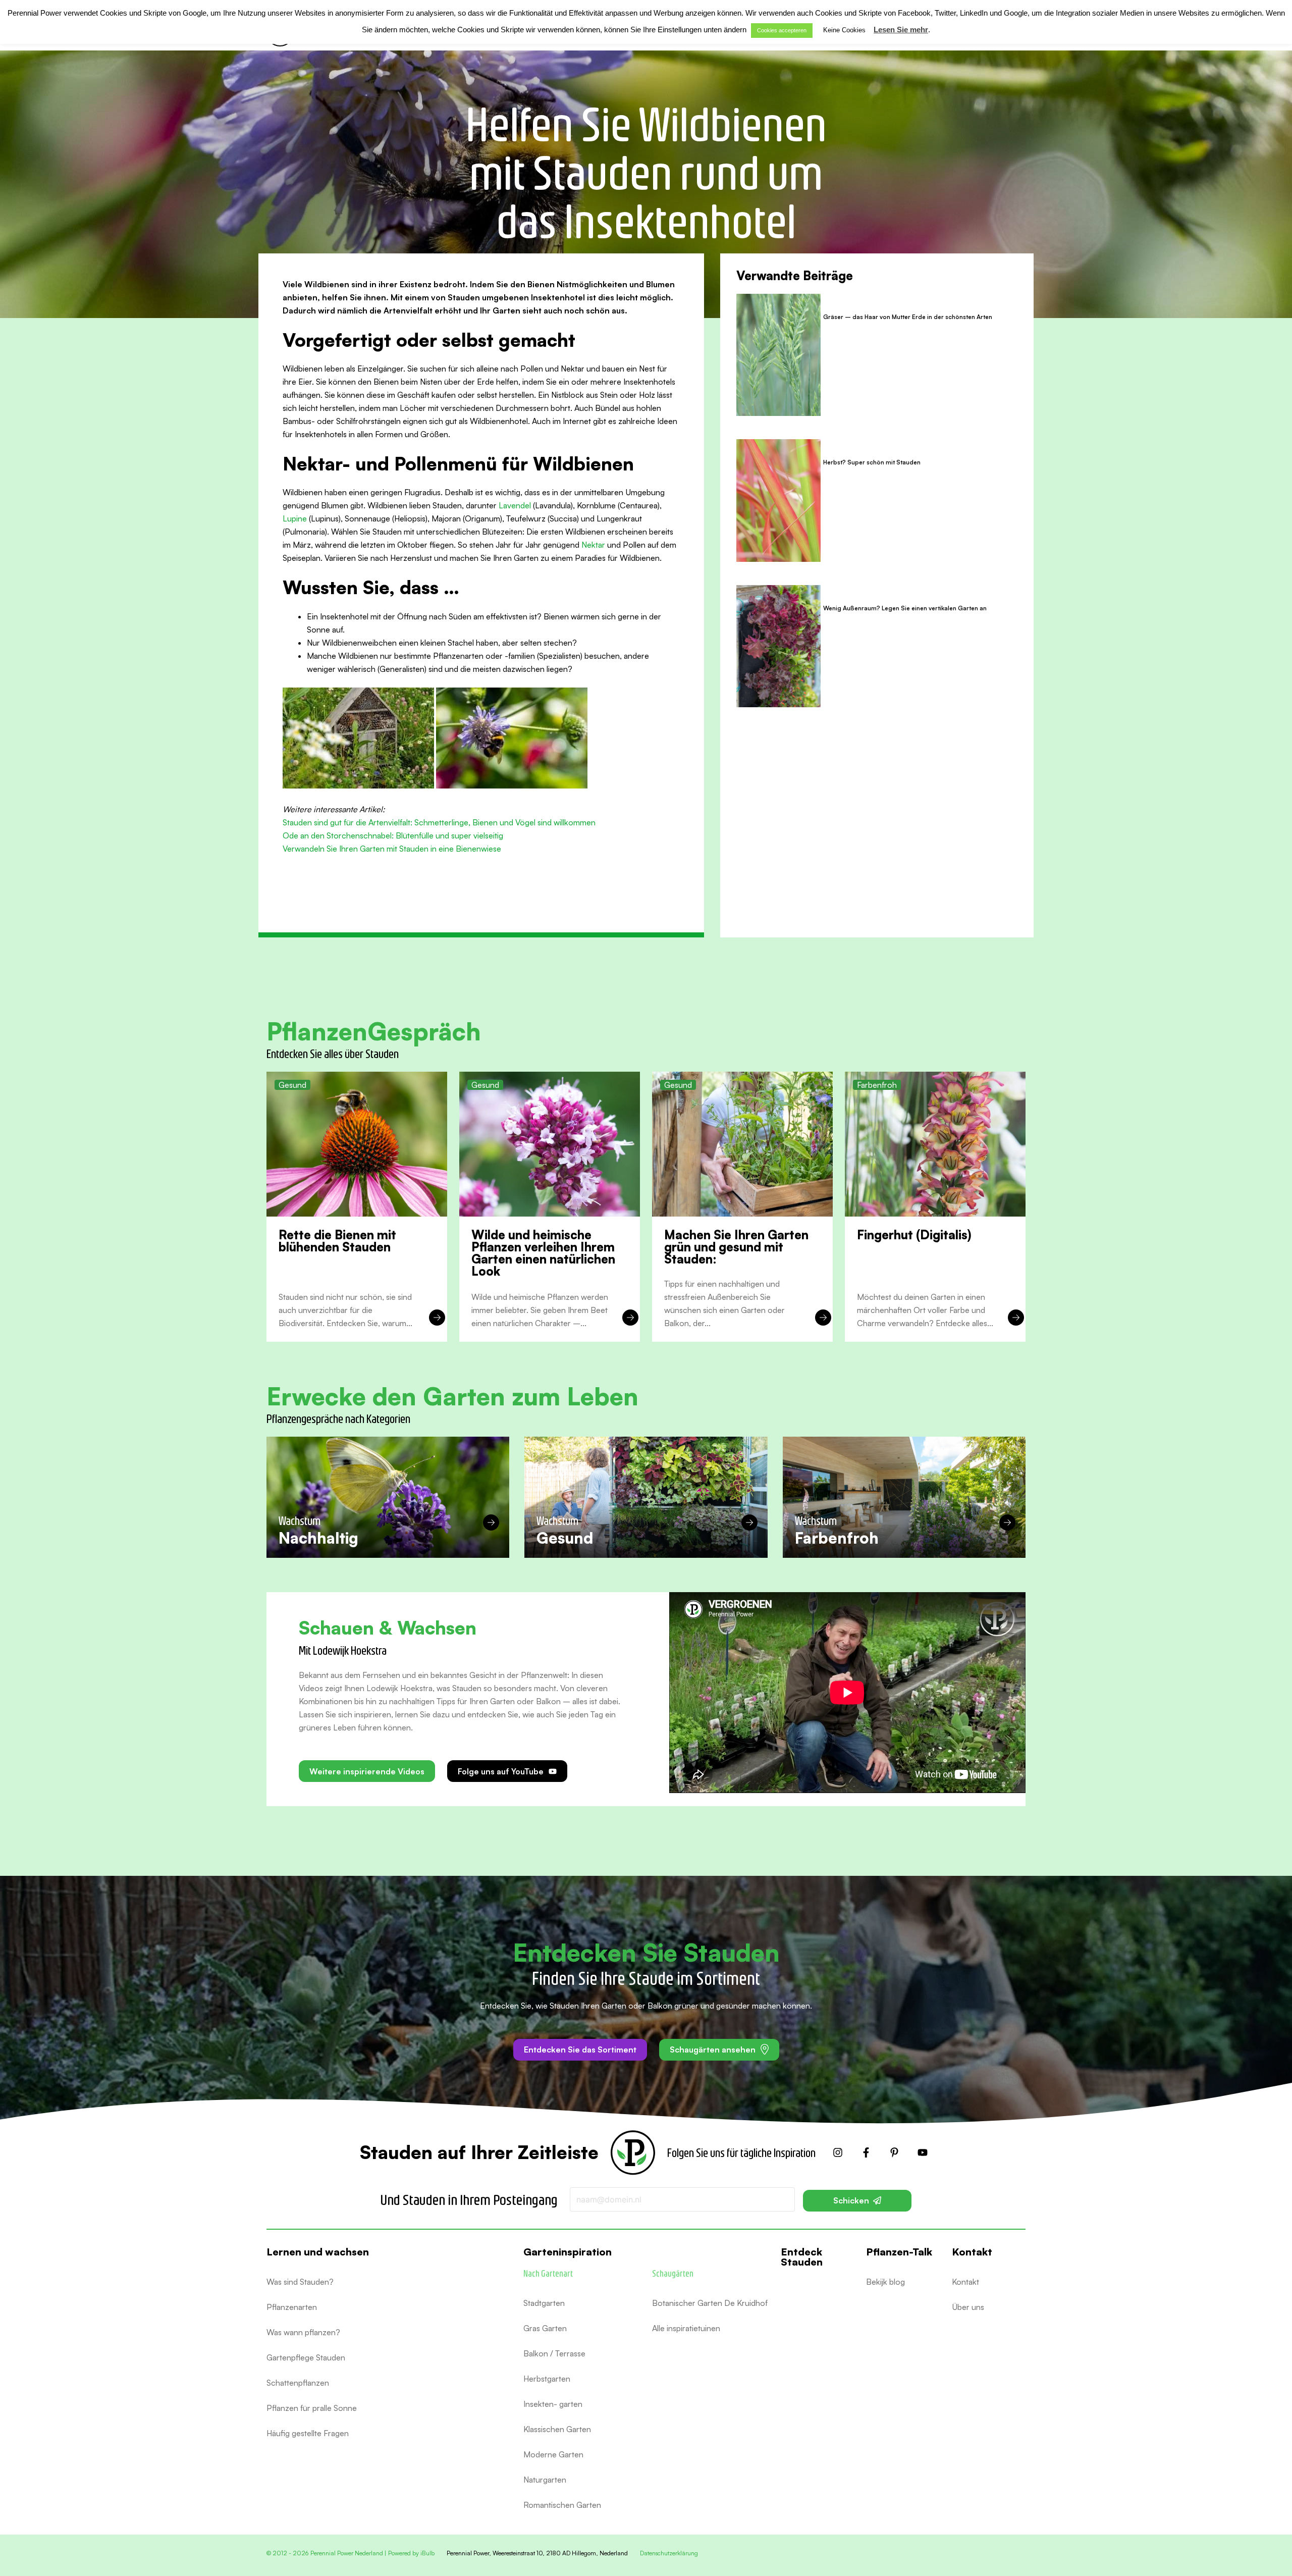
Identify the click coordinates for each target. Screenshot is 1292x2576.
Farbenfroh (877, 1085)
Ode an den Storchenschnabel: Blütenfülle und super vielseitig (393, 835)
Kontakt (965, 2282)
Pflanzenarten (292, 2307)
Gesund (292, 1085)
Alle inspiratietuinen (686, 2328)
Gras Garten (545, 2328)
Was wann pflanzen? (303, 2332)
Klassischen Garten (557, 2429)
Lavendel (515, 505)
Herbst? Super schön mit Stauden (872, 462)
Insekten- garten (553, 2404)
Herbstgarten (547, 2379)
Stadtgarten (544, 2303)
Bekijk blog (885, 2282)
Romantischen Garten (562, 2505)
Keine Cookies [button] (844, 30)
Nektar (593, 545)
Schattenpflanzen (298, 2383)
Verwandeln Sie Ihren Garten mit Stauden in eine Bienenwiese (392, 849)
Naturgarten (545, 2480)
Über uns (968, 2307)
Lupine (295, 518)
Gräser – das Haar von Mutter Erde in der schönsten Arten (908, 317)
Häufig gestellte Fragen (308, 2433)
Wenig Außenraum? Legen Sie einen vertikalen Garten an (906, 608)
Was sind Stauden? (300, 2282)
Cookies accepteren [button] (782, 30)
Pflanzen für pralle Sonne (312, 2408)
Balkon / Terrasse (554, 2353)
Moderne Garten (553, 2454)
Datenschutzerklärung (669, 2553)
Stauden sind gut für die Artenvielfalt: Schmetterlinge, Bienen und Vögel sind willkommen (439, 822)
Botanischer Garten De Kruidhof (710, 2303)
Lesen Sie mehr (901, 30)
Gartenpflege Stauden (306, 2357)
